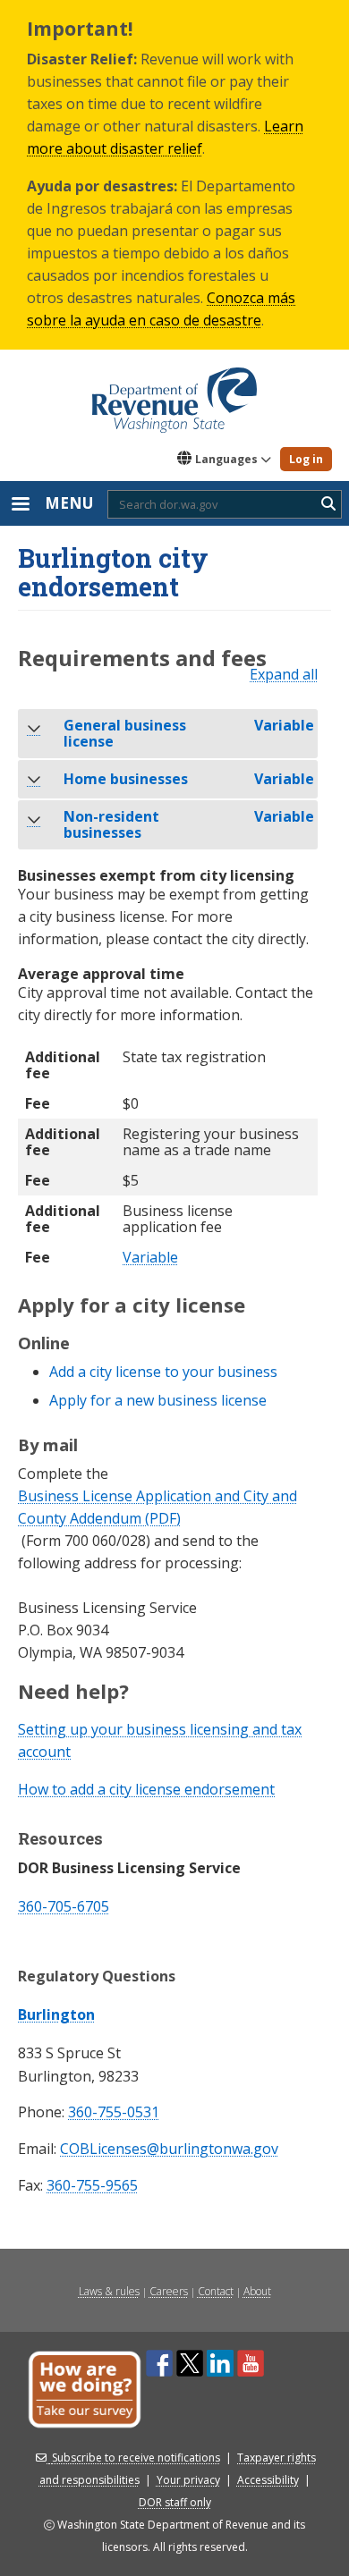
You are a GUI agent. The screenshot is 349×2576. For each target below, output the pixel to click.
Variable (150, 1258)
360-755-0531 (114, 2112)
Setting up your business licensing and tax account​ (160, 1740)
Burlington (56, 2014)
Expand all (284, 675)
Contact (216, 2291)
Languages (226, 459)
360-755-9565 (92, 2186)
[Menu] (20, 506)
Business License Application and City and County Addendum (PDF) (157, 1507)
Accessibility (268, 2480)
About (257, 2291)
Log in (306, 459)
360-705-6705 (64, 1906)
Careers (169, 2291)
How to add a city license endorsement (146, 1789)
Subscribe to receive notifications (136, 2458)
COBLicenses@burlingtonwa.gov (169, 2149)
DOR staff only (175, 2502)
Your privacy (188, 2480)
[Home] (174, 394)
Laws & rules (109, 2291)
